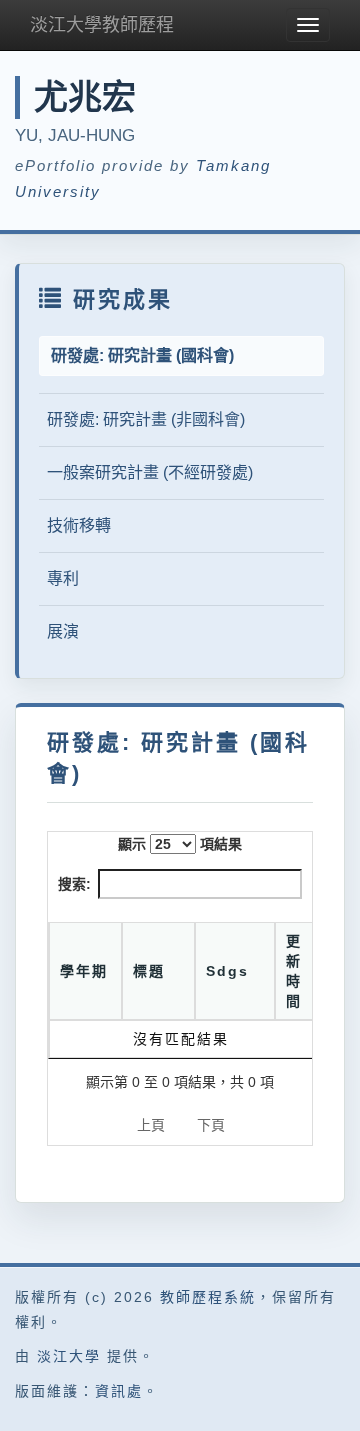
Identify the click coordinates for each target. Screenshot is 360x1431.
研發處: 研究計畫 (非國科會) (146, 419)
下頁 (211, 1125)
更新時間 (294, 971)
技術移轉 (79, 525)
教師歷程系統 (208, 1297)
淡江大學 (69, 1356)
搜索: (74, 884)
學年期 (84, 971)
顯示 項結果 (180, 844)
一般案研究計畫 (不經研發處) (150, 472)
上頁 (151, 1125)
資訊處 (119, 1391)
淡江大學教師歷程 (102, 25)
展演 (63, 631)
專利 (63, 578)
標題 (149, 971)
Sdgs (227, 971)
